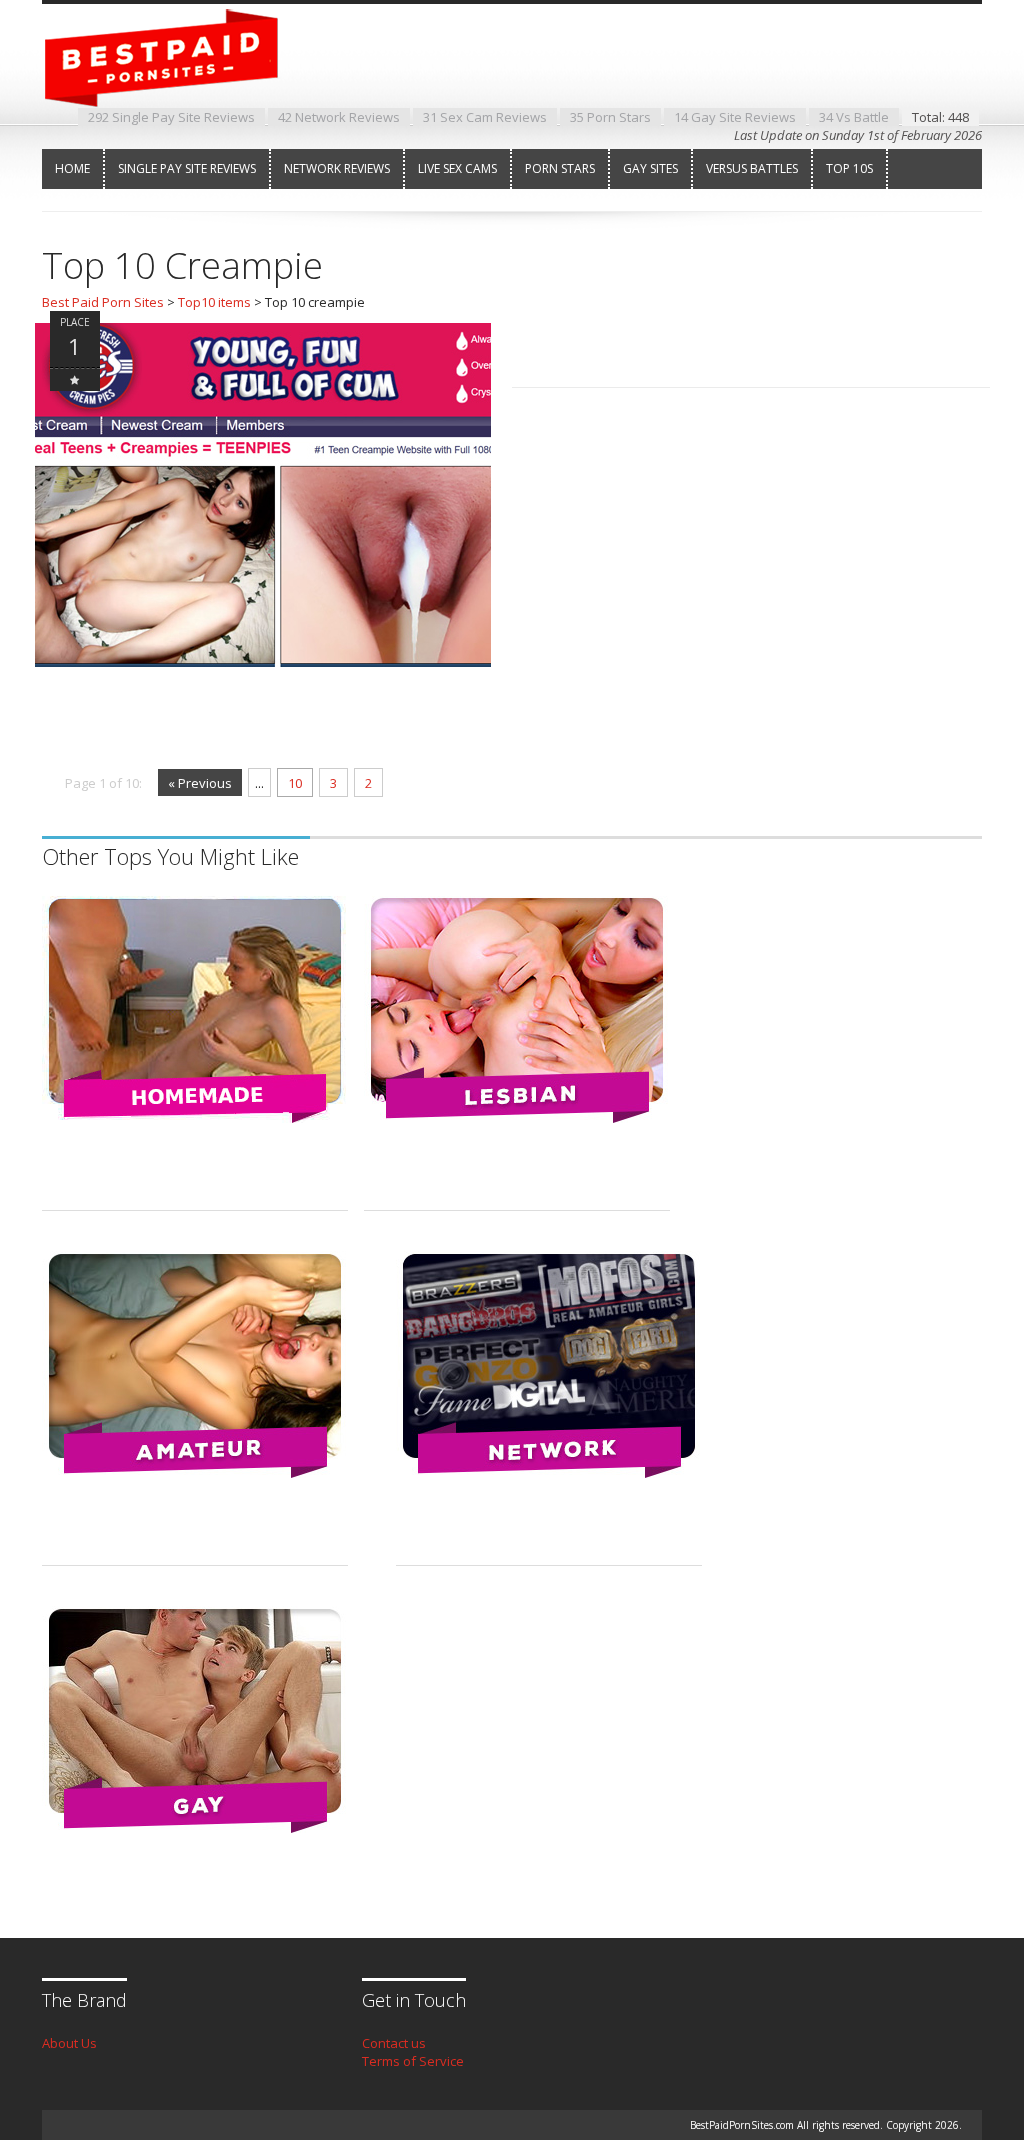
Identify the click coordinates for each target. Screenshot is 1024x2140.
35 (610, 117)
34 (854, 117)
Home (72, 168)
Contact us (394, 2043)
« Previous (200, 783)
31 (485, 117)
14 (735, 117)
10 (295, 783)
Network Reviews (337, 168)
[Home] (177, 89)
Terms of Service (413, 2061)
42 (339, 117)
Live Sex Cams (457, 168)
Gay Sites (650, 168)
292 (171, 117)
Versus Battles (752, 168)
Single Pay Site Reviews (187, 168)
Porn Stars (560, 168)
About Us (69, 2043)
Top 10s (849, 168)
